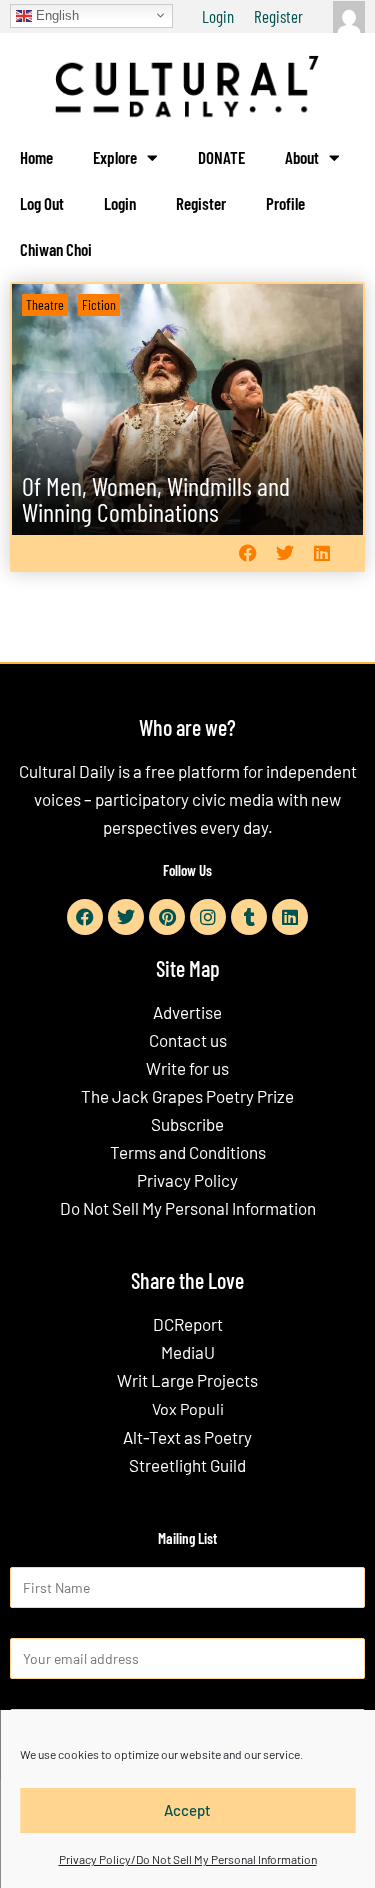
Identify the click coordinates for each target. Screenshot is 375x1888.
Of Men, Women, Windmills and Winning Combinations (156, 498)
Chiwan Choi (56, 249)
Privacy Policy (187, 1180)
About (302, 157)
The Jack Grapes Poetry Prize (187, 1096)
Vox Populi (188, 1408)
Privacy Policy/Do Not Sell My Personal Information (188, 1859)
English (55, 14)
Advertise (187, 1012)
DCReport (188, 1324)
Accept (187, 1810)
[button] (247, 553)
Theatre (45, 304)
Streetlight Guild (187, 1465)
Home (36, 157)
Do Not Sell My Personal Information (188, 1208)
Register (278, 16)
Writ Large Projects (187, 1380)
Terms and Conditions (188, 1152)
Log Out (42, 203)
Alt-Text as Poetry (187, 1437)
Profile (285, 203)
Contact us (188, 1040)
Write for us (187, 1068)
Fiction (99, 304)
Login (218, 16)
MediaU (188, 1352)
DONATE (221, 157)
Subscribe (187, 1124)
